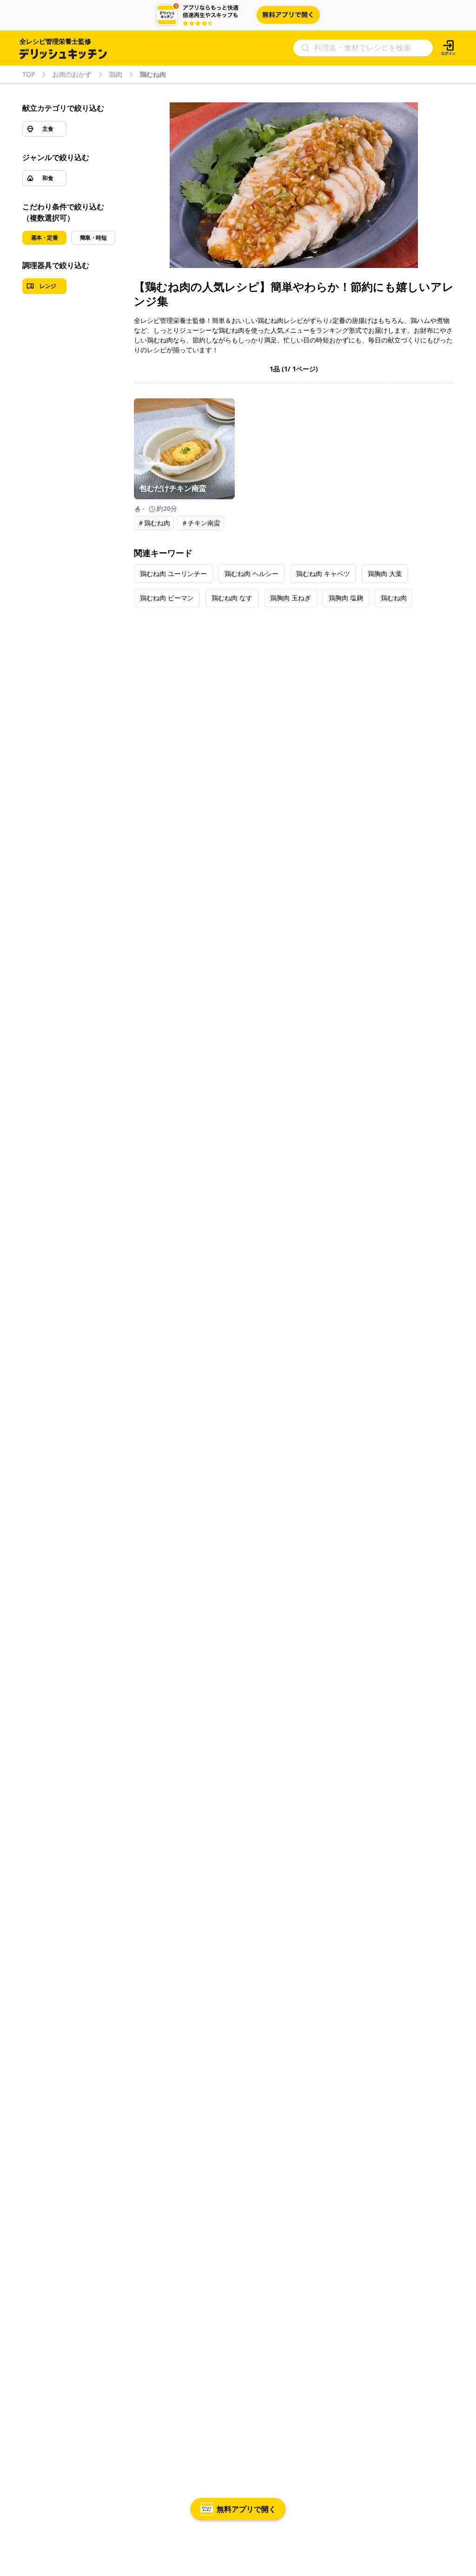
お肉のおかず (72, 74)
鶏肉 (116, 74)
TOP (29, 74)
